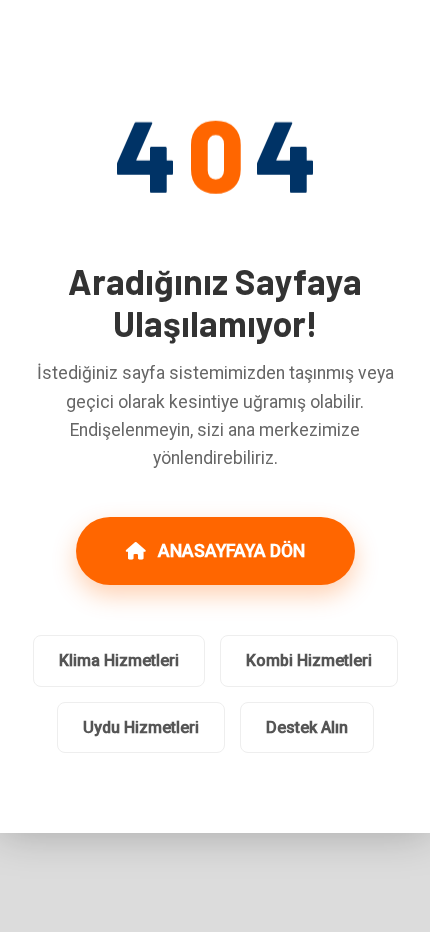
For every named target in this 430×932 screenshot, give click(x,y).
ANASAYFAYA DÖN (231, 551)
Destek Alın (307, 727)
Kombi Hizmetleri (309, 660)
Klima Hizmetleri (119, 660)
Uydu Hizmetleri (141, 727)
